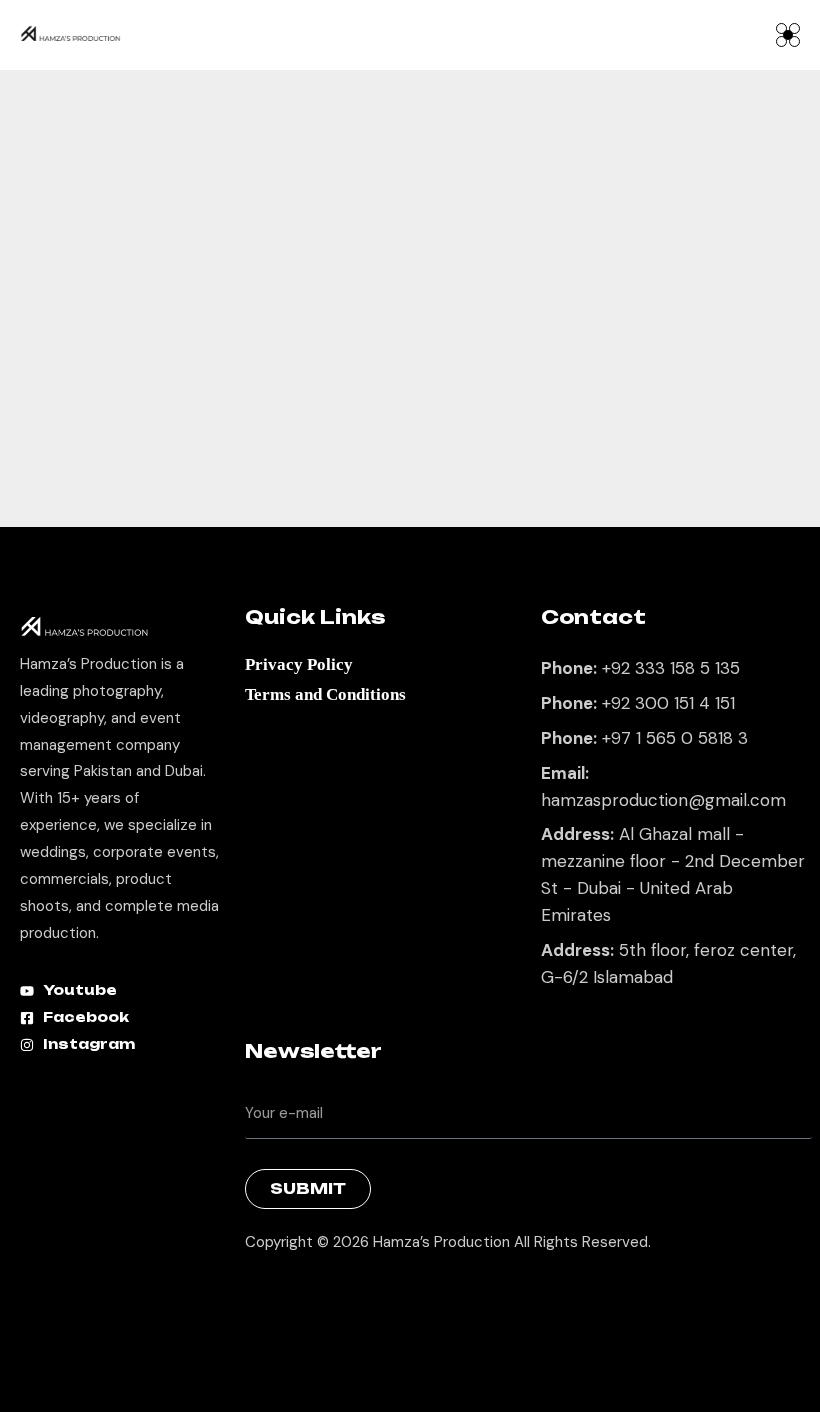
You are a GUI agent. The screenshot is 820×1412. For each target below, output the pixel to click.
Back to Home (399, 468)
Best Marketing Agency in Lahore (260, 1292)
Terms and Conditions (325, 694)
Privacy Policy (299, 664)
